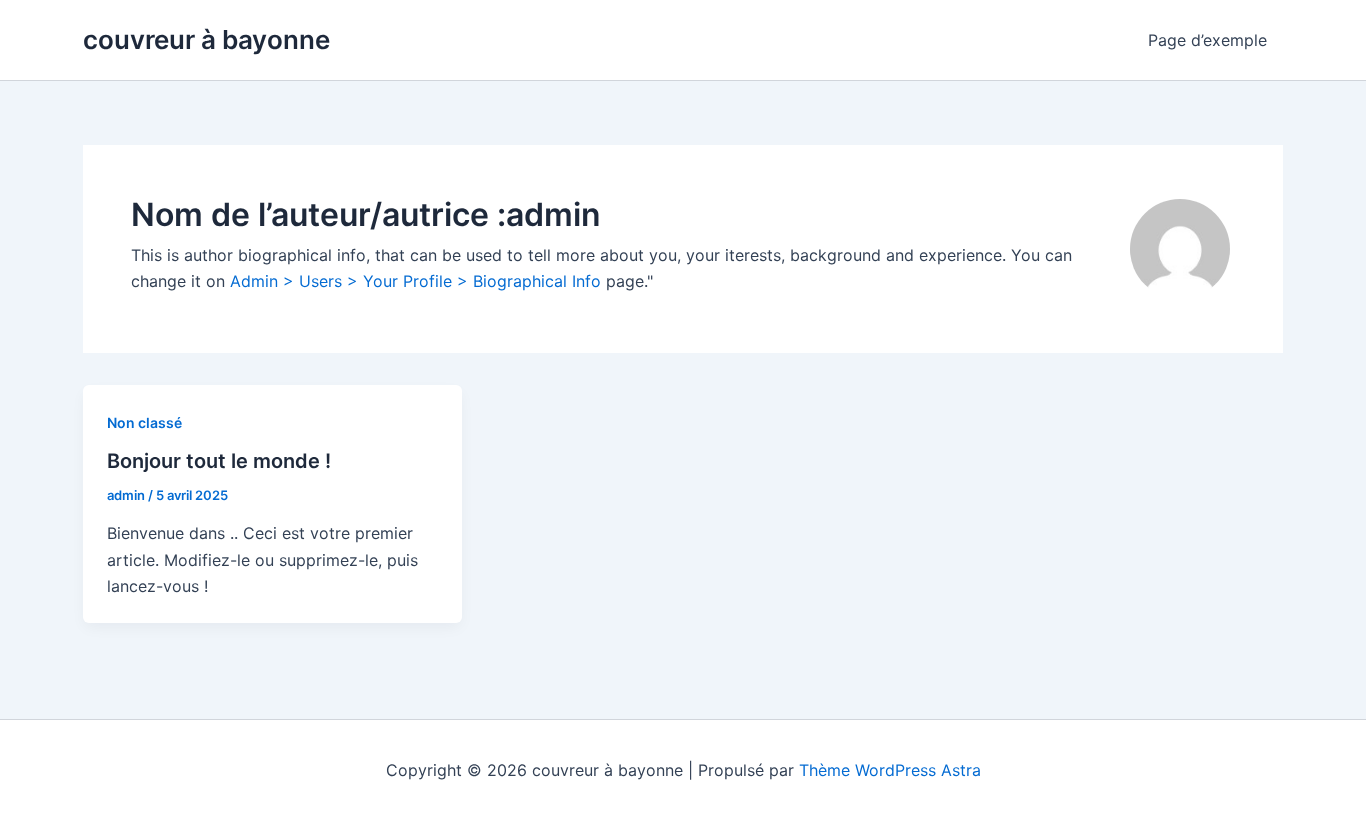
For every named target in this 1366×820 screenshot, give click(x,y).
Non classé (144, 422)
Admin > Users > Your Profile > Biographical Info (415, 281)
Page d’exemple (1207, 40)
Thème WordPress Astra (890, 770)
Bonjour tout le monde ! (219, 461)
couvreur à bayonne (206, 39)
